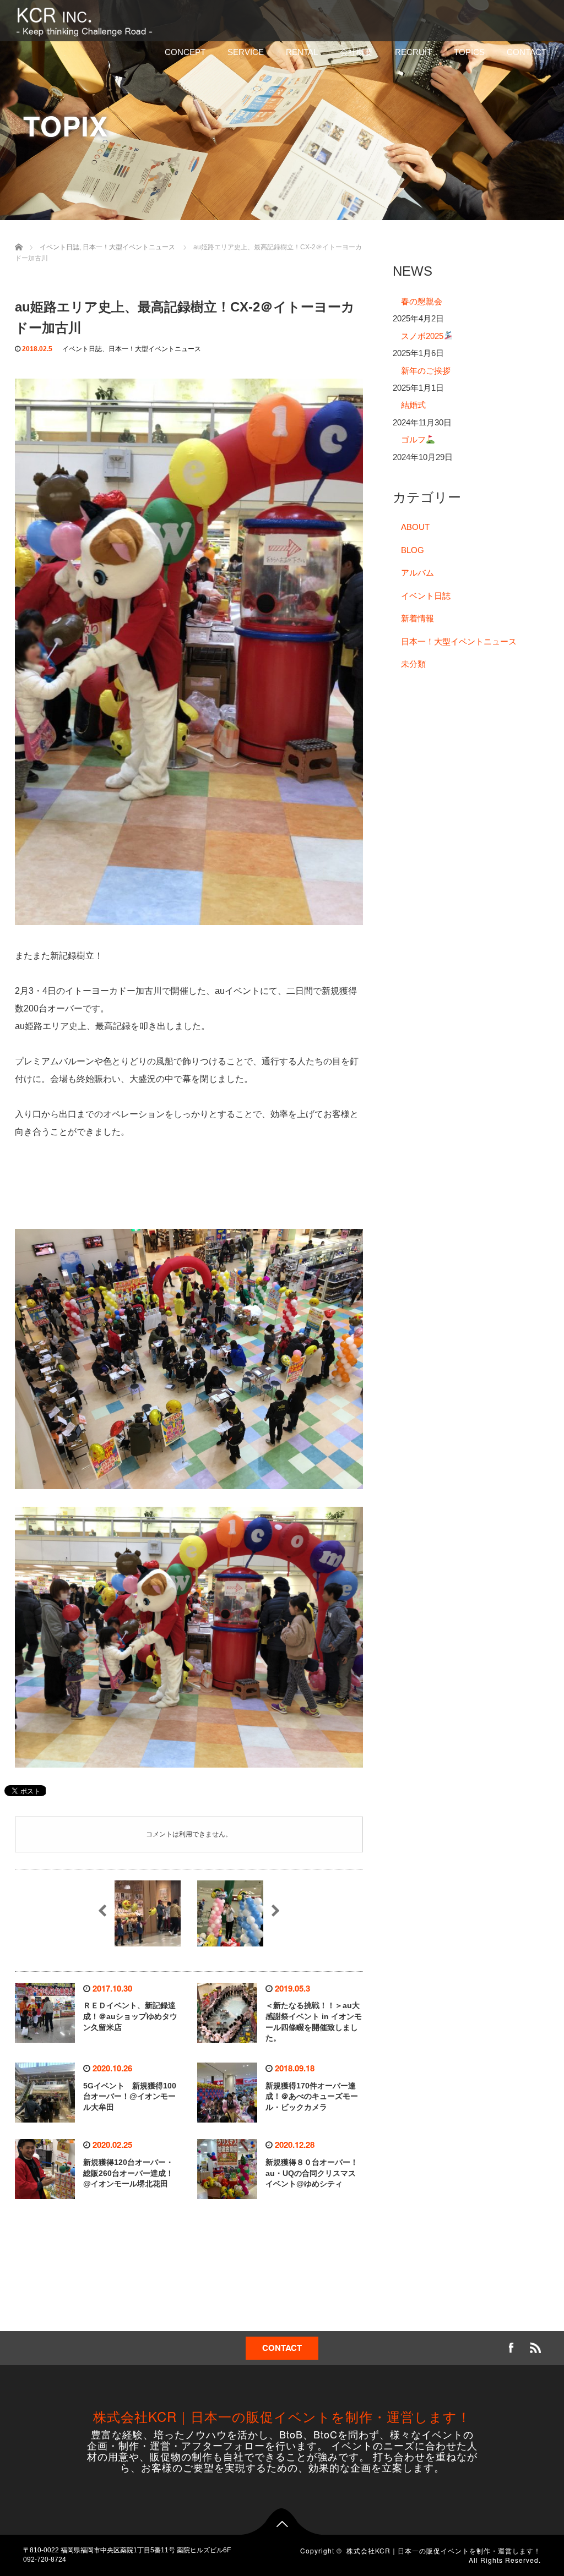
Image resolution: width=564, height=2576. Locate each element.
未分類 (413, 664)
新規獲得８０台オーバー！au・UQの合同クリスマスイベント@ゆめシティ (312, 2173)
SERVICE (246, 52)
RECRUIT (413, 52)
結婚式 (413, 405)
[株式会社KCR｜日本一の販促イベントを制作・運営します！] (86, 20)
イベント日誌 (82, 349)
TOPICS (469, 52)
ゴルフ (413, 439)
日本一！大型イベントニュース (155, 349)
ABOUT (415, 527)
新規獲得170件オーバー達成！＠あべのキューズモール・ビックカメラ (312, 2097)
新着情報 (417, 618)
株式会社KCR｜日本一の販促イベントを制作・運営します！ (282, 2416)
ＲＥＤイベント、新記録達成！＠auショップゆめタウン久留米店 (130, 2016)
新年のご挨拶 (426, 371)
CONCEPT (185, 52)
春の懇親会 (422, 301)
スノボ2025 (422, 336)
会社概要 (356, 52)
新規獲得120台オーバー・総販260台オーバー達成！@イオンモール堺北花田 (128, 2173)
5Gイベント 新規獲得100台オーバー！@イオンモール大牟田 (130, 2097)
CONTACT (527, 52)
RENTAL (302, 52)
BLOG (413, 550)
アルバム (417, 573)
